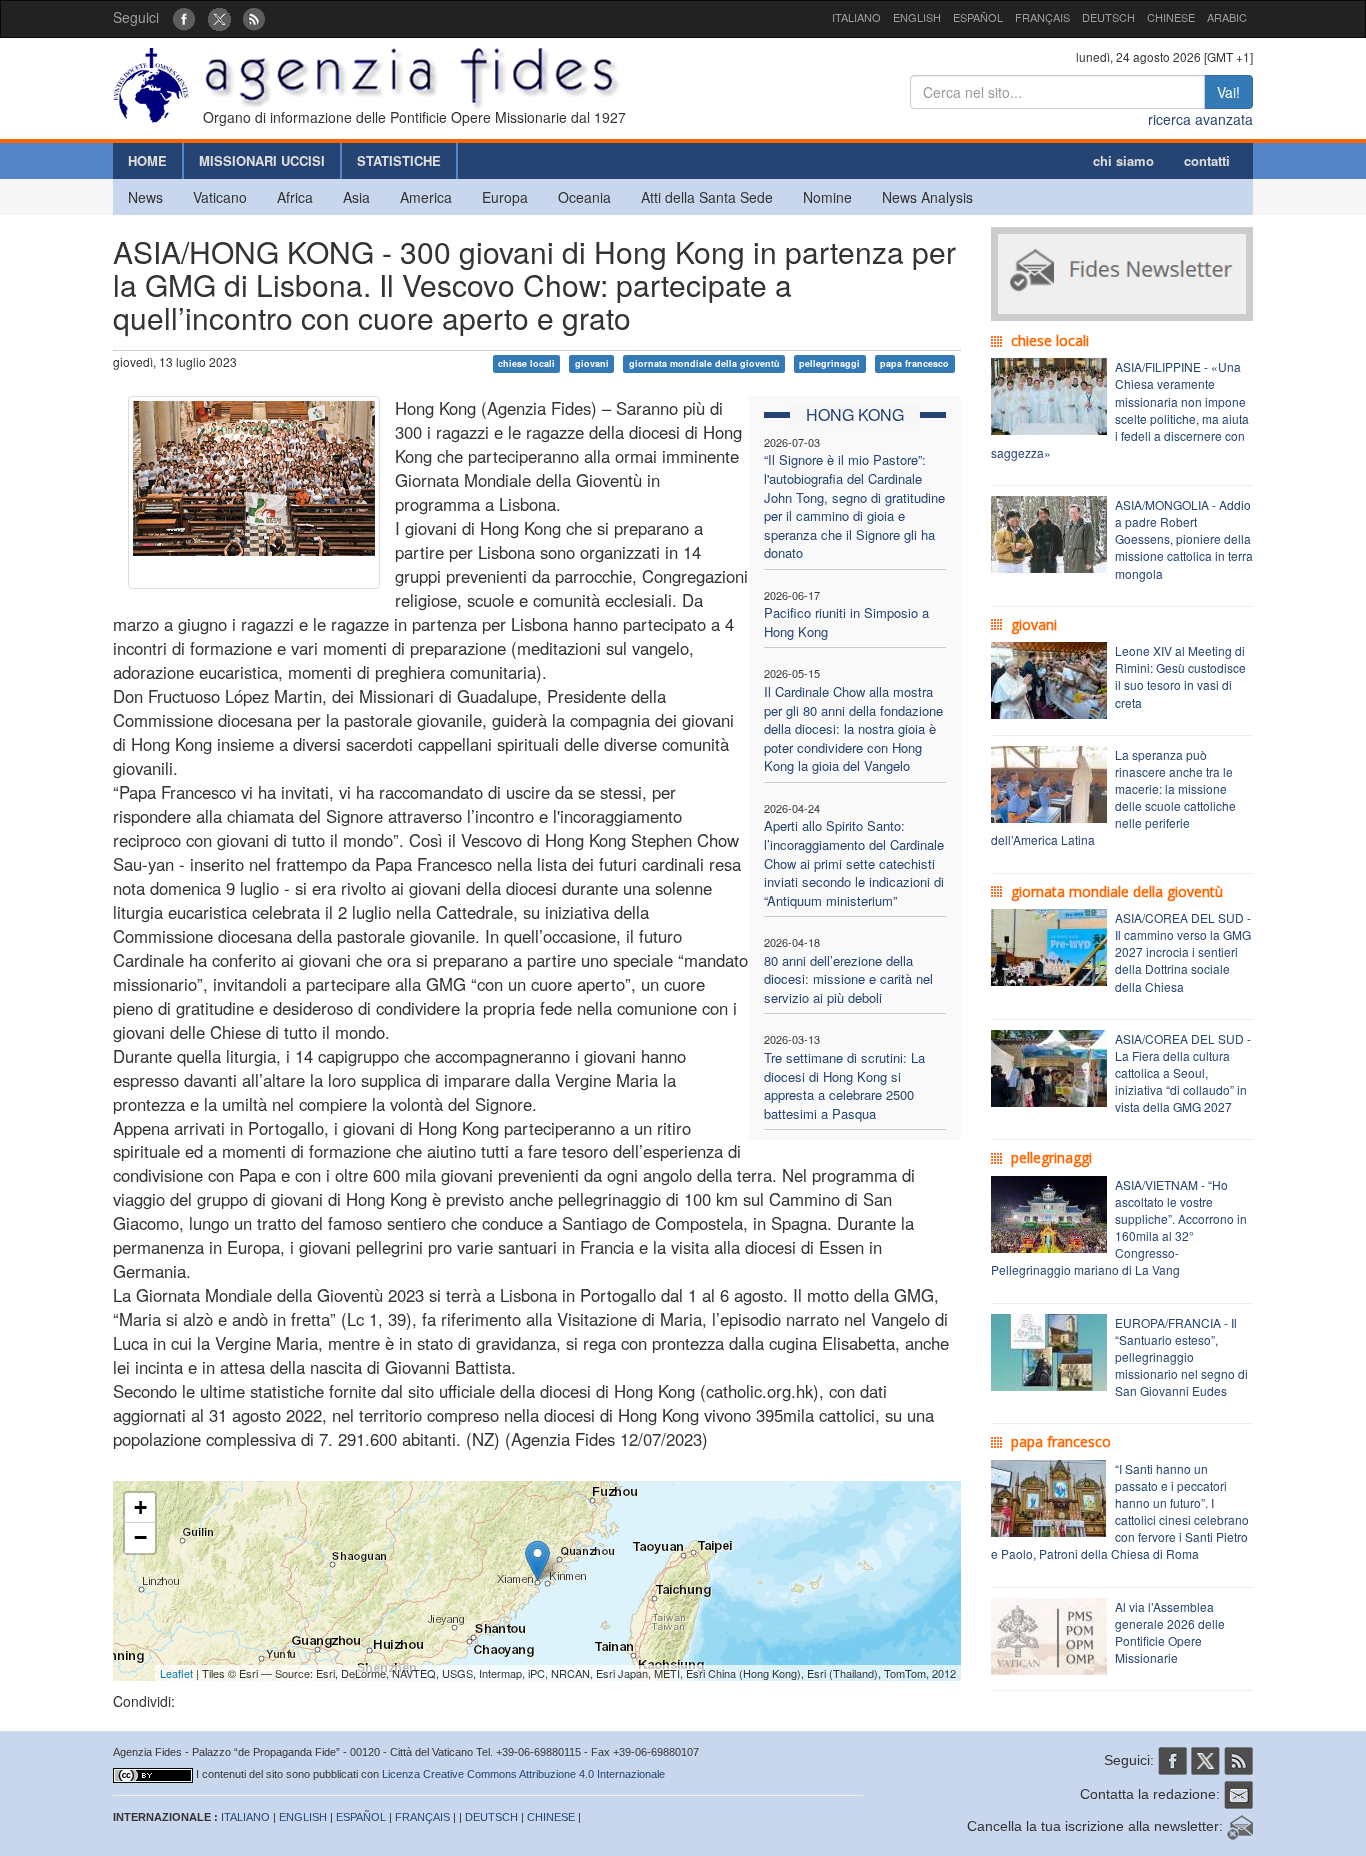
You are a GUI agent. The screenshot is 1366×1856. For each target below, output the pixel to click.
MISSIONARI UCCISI (262, 160)
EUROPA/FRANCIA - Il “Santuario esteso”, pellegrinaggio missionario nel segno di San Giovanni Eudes (1181, 1357)
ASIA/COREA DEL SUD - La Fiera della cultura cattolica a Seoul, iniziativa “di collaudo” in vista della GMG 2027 (1183, 1073)
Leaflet (176, 1673)
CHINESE (1171, 17)
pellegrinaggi (829, 363)
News (145, 197)
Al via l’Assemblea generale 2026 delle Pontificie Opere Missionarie (1170, 1632)
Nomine (827, 197)
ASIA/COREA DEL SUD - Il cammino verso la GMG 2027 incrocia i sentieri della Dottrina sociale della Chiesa (1183, 952)
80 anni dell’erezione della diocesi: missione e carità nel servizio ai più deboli (848, 979)
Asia (356, 197)
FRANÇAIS (1042, 17)
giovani (592, 363)
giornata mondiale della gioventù (704, 363)
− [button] (140, 1537)
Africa (295, 197)
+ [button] (140, 1507)
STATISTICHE (399, 160)
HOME (147, 160)
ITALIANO (856, 17)
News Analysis (927, 197)
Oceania (584, 197)
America (426, 197)
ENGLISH (917, 17)
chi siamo (1123, 160)
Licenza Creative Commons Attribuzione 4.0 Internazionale (523, 1774)
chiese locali (526, 363)
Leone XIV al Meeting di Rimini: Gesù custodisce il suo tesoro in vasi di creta (1180, 676)
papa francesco (914, 363)
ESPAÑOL (978, 17)
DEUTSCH (1108, 17)
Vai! (1228, 92)
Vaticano (220, 197)
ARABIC (1227, 17)
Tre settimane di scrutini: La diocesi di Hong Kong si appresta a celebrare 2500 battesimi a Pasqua (844, 1085)
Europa (505, 197)
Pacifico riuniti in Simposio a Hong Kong (846, 622)
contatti (1207, 160)
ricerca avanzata (1200, 119)
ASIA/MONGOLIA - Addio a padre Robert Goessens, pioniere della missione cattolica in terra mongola (1184, 539)
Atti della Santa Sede (707, 197)
